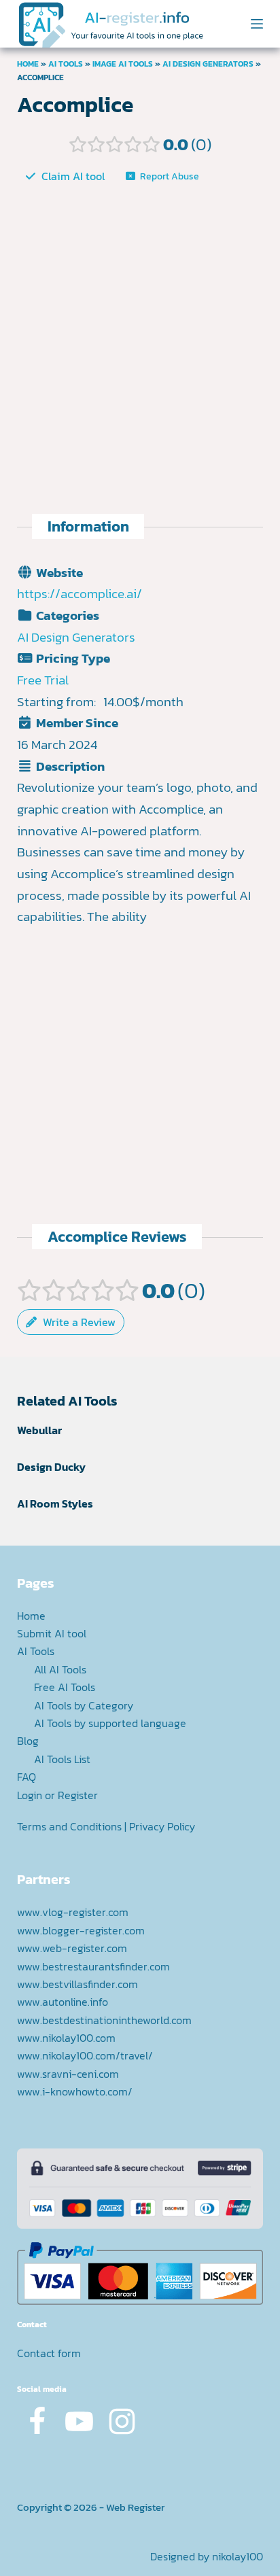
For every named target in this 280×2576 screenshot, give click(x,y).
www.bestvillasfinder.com (77, 1984)
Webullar (39, 1430)
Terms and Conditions (69, 1826)
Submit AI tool (52, 1633)
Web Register (135, 2507)
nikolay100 (238, 2556)
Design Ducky (51, 1467)
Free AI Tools (65, 1687)
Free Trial (43, 680)
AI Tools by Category (84, 1705)
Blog (28, 1741)
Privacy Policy (162, 1826)
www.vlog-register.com (73, 1912)
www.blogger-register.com (81, 1930)
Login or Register (57, 1795)
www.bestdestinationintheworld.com (104, 2020)
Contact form (49, 2353)
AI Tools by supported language (110, 1723)
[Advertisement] (140, 336)
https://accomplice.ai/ (80, 594)
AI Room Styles (55, 1503)
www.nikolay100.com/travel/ (85, 2055)
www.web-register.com (72, 1948)
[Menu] (257, 24)
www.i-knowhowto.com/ (75, 2091)
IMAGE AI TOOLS (123, 64)
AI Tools (66, 64)
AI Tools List (62, 1759)
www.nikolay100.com (66, 2038)
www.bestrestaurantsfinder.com (93, 1966)
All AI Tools (60, 1669)
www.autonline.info (63, 2002)
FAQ (27, 1777)
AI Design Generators (208, 64)
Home (28, 64)
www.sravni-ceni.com (68, 2074)
